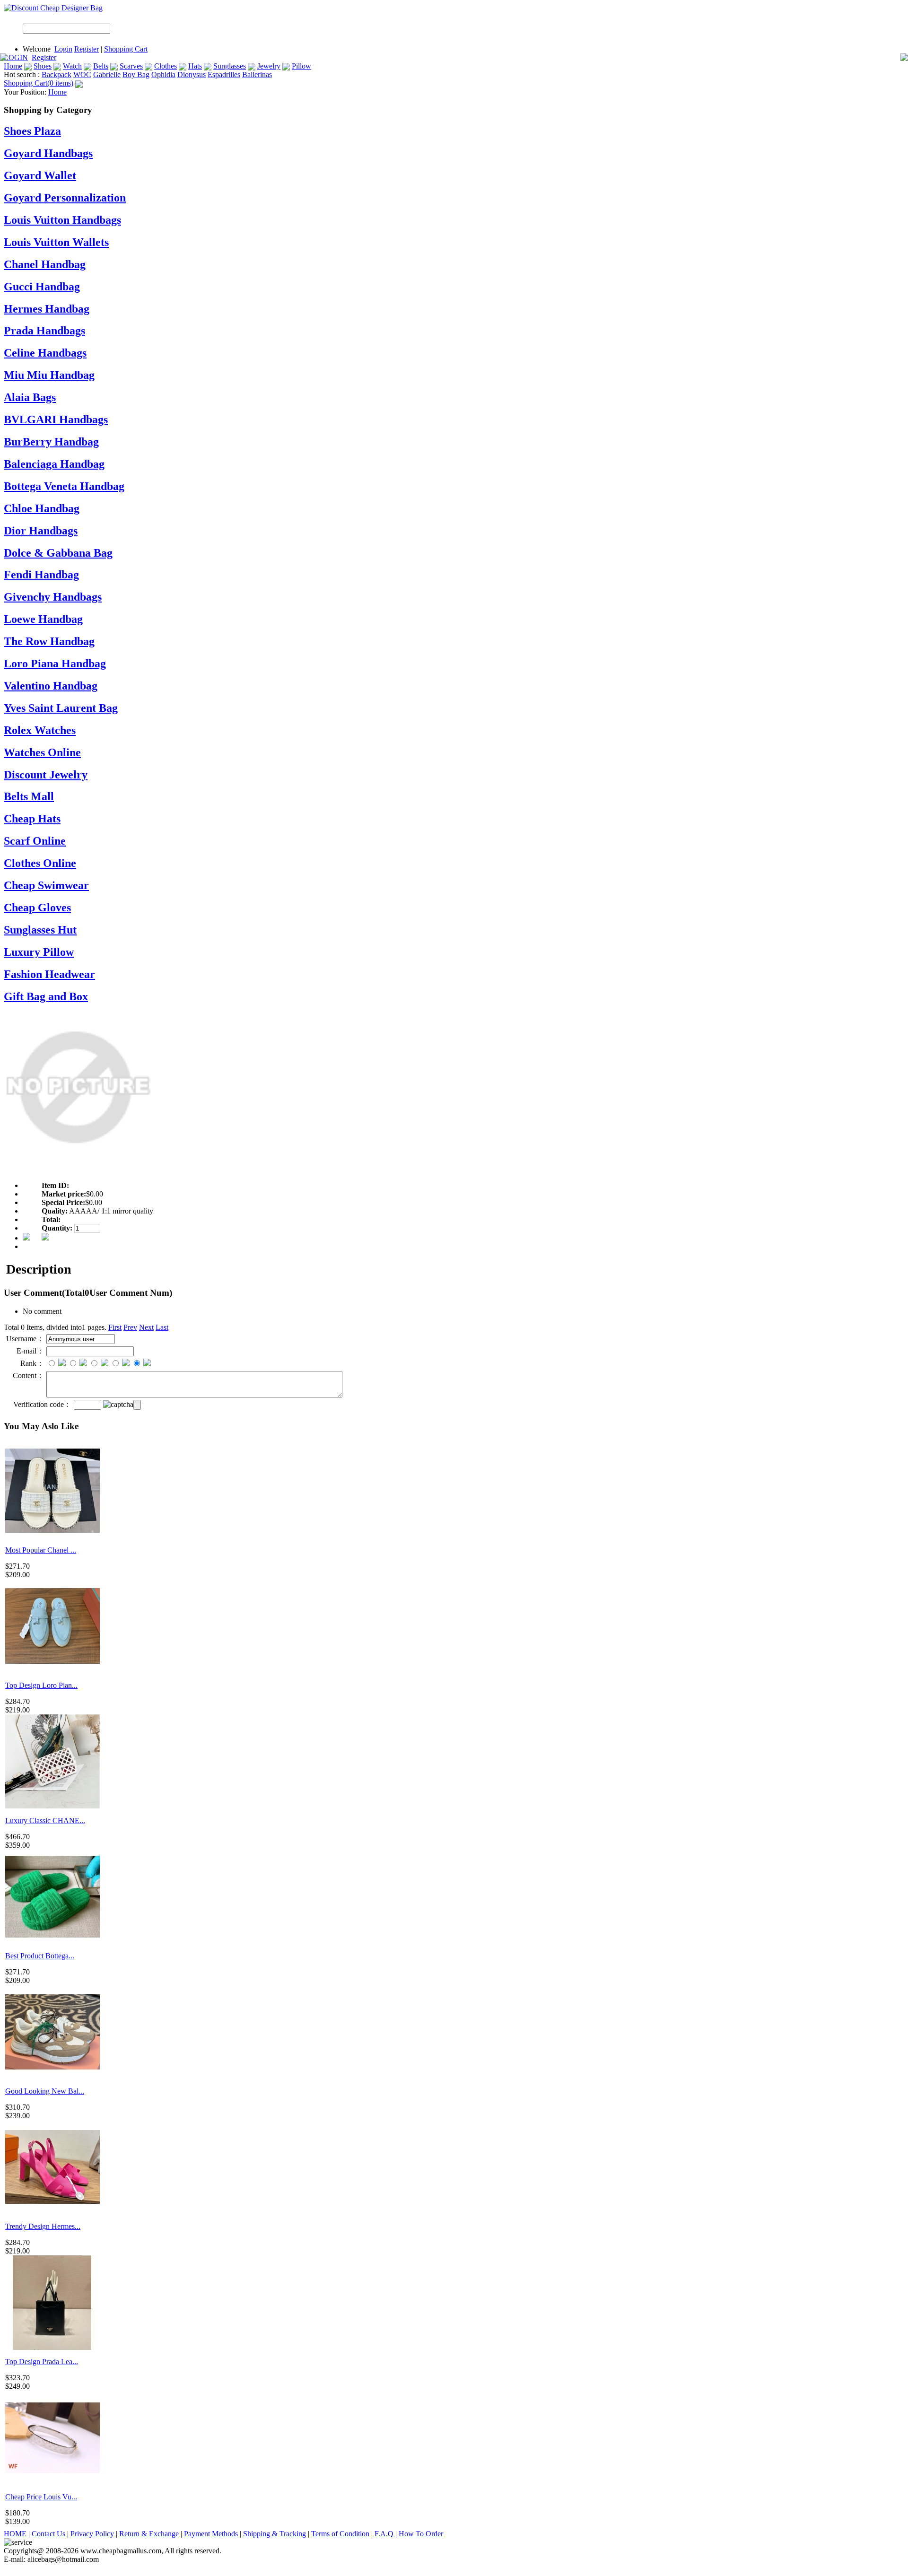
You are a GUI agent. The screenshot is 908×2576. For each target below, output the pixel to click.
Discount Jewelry (46, 775)
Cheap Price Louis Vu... (41, 2497)
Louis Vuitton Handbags (62, 220)
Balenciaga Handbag (54, 464)
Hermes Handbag (47, 309)
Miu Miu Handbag (49, 375)
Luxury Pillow (39, 952)
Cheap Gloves (37, 908)
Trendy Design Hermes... (43, 2226)
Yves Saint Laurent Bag (61, 708)
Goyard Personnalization (65, 198)
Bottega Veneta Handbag (64, 486)
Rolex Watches (40, 730)
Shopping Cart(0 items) (39, 83)
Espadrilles (224, 74)
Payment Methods (211, 2534)
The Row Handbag (49, 641)
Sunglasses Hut (40, 930)
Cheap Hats (32, 819)
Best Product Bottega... (40, 1956)
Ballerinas (257, 74)
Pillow (301, 66)
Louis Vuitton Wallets (56, 242)
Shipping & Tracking (275, 2534)
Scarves (131, 66)
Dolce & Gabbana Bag (58, 553)
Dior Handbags (41, 531)
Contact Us (48, 2534)
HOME (15, 2534)
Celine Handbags (45, 353)
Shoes (43, 66)
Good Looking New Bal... (45, 2091)
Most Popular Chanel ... (41, 1550)
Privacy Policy (92, 2534)
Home (13, 66)
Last (162, 1327)
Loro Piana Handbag (55, 664)
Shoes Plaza (32, 131)
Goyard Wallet (40, 175)
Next (146, 1327)
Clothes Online (40, 863)
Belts (101, 66)
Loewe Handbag (43, 619)
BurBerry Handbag (51, 442)
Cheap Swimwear (46, 885)
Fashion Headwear (49, 974)
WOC (82, 74)
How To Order (421, 2534)
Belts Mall (29, 796)
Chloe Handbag (42, 508)
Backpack (57, 74)
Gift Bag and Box (46, 996)
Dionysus (192, 74)
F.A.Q (385, 2534)
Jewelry (269, 66)
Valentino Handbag (51, 686)
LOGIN (16, 57)
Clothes (166, 66)
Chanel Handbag (45, 264)
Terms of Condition (341, 2534)
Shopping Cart (126, 49)
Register (87, 49)
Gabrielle (107, 74)
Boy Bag (136, 74)
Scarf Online (35, 841)
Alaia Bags (30, 397)
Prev (130, 1327)
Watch (72, 66)
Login (63, 49)
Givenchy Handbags (53, 597)
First (115, 1327)
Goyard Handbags (48, 153)
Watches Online (42, 752)
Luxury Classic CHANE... (45, 1821)
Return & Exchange (149, 2534)
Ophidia (163, 74)
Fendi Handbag (41, 575)
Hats (195, 66)
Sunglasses (230, 66)
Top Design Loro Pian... (41, 1685)
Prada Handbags (44, 331)
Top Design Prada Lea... (42, 2362)
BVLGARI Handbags (56, 419)
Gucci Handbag (42, 287)
